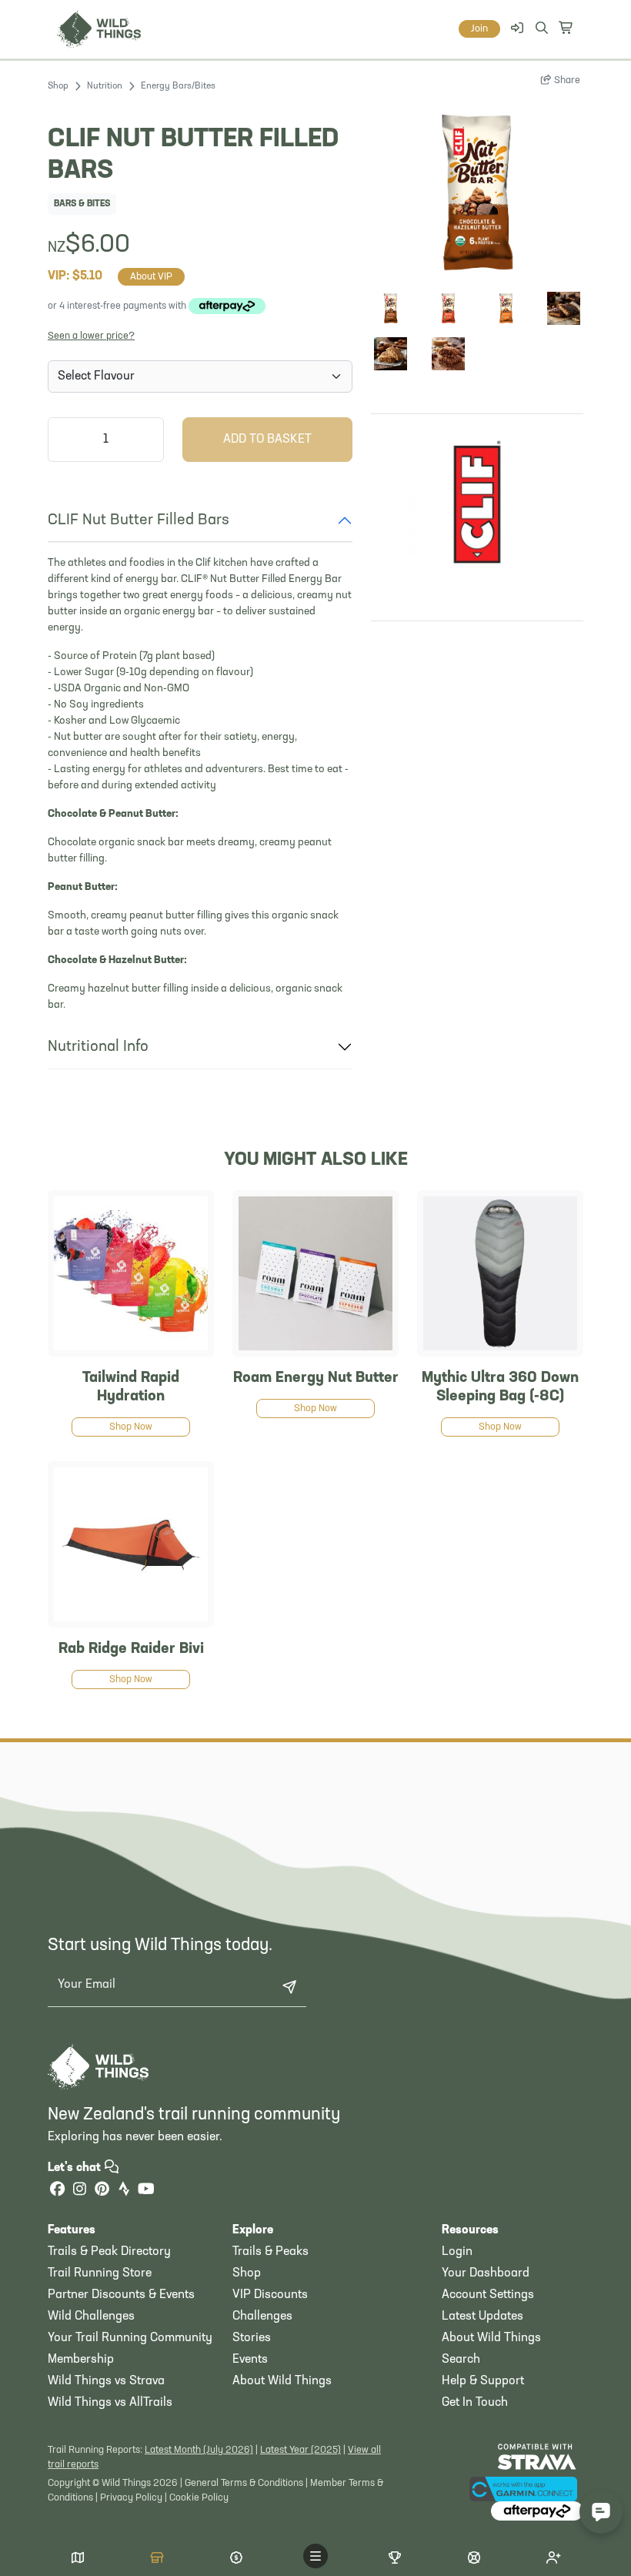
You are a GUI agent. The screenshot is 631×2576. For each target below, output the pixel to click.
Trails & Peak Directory (109, 2252)
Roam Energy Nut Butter (316, 1378)
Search (461, 2360)
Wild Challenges (91, 2317)
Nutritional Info (98, 1047)
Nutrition (105, 86)
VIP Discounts (270, 2295)
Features (72, 2230)
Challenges (262, 2317)
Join (479, 29)
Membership (81, 2360)
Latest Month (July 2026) (199, 2450)
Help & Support (483, 2381)
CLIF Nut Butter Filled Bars (139, 520)
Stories (252, 2338)
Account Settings (488, 2295)
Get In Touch (475, 2403)
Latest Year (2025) (300, 2450)
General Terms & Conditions (244, 2483)
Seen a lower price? (91, 336)
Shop (58, 86)
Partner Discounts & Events (121, 2295)
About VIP (151, 277)
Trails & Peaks (270, 2252)
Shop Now (131, 1427)
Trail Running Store (100, 2273)
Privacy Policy (131, 2498)
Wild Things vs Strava (106, 2381)
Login (457, 2252)
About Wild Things (282, 2381)
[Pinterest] (102, 2191)
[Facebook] (57, 2191)
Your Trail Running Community (130, 2338)
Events (250, 2360)
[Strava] (124, 2191)
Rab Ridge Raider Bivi (131, 1649)
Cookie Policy (199, 2498)
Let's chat (76, 2168)
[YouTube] (146, 2191)
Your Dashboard (486, 2273)
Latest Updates (482, 2317)
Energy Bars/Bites (178, 86)
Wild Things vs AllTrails (110, 2403)
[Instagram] (79, 2191)
